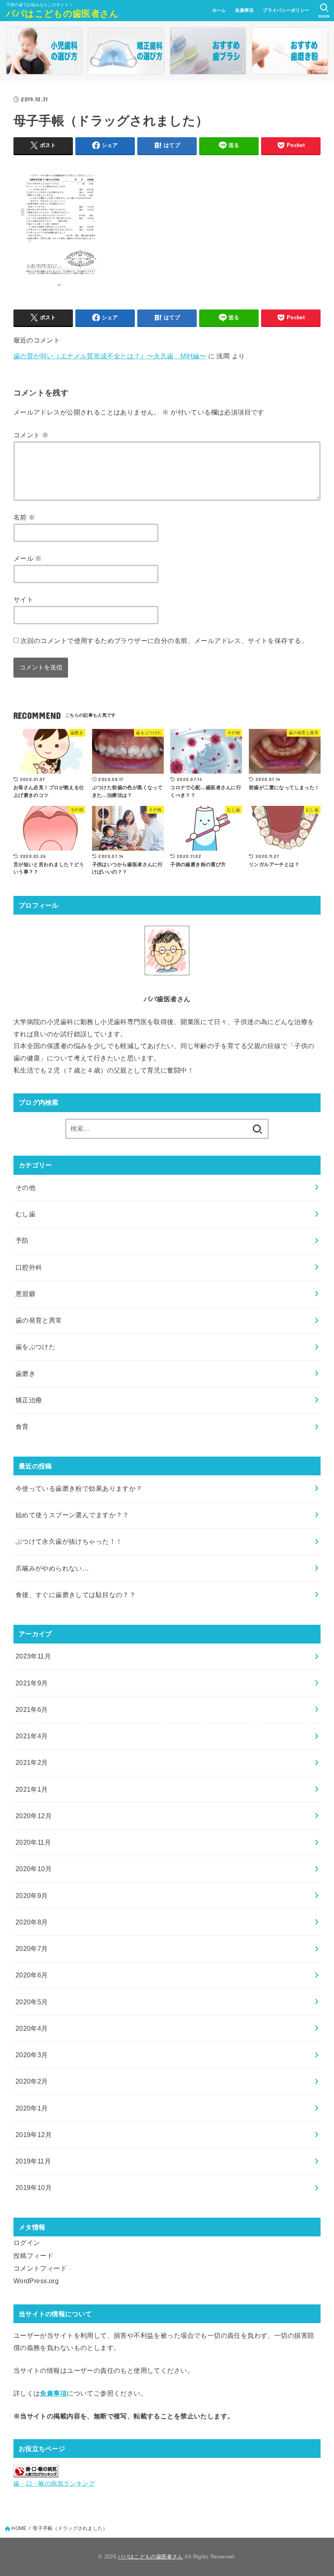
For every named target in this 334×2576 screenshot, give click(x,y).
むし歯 (25, 1214)
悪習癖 (25, 1294)
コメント (31, 435)
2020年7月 (32, 1948)
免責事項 (244, 10)
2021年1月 (32, 1789)
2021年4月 (32, 1736)
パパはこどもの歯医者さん (63, 14)
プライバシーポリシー (286, 10)
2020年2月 (32, 2081)
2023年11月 (33, 1656)
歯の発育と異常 (39, 1320)
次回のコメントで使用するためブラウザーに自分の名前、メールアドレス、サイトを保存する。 (164, 641)
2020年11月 (33, 1842)
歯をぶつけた (35, 1347)
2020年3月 (32, 2055)
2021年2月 (32, 1762)
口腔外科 (29, 1267)
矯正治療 (29, 1400)
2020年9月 (32, 1896)
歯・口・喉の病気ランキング (54, 2484)
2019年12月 (34, 2135)
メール (28, 558)
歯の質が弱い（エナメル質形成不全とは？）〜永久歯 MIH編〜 (110, 356)
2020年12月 (34, 1816)
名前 (24, 517)
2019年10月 (34, 2188)
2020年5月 (32, 2002)
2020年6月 (32, 1975)
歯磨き (25, 1374)
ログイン (27, 2242)
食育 (22, 1426)
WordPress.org (36, 2281)
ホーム (219, 10)
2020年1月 (32, 2108)
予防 (22, 1240)
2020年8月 (32, 1922)
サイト (23, 599)
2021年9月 (32, 1683)
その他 (25, 1187)
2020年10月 (34, 1869)
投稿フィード (33, 2256)
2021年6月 (32, 1709)
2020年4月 (32, 2028)
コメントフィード (40, 2268)
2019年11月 (33, 2161)
